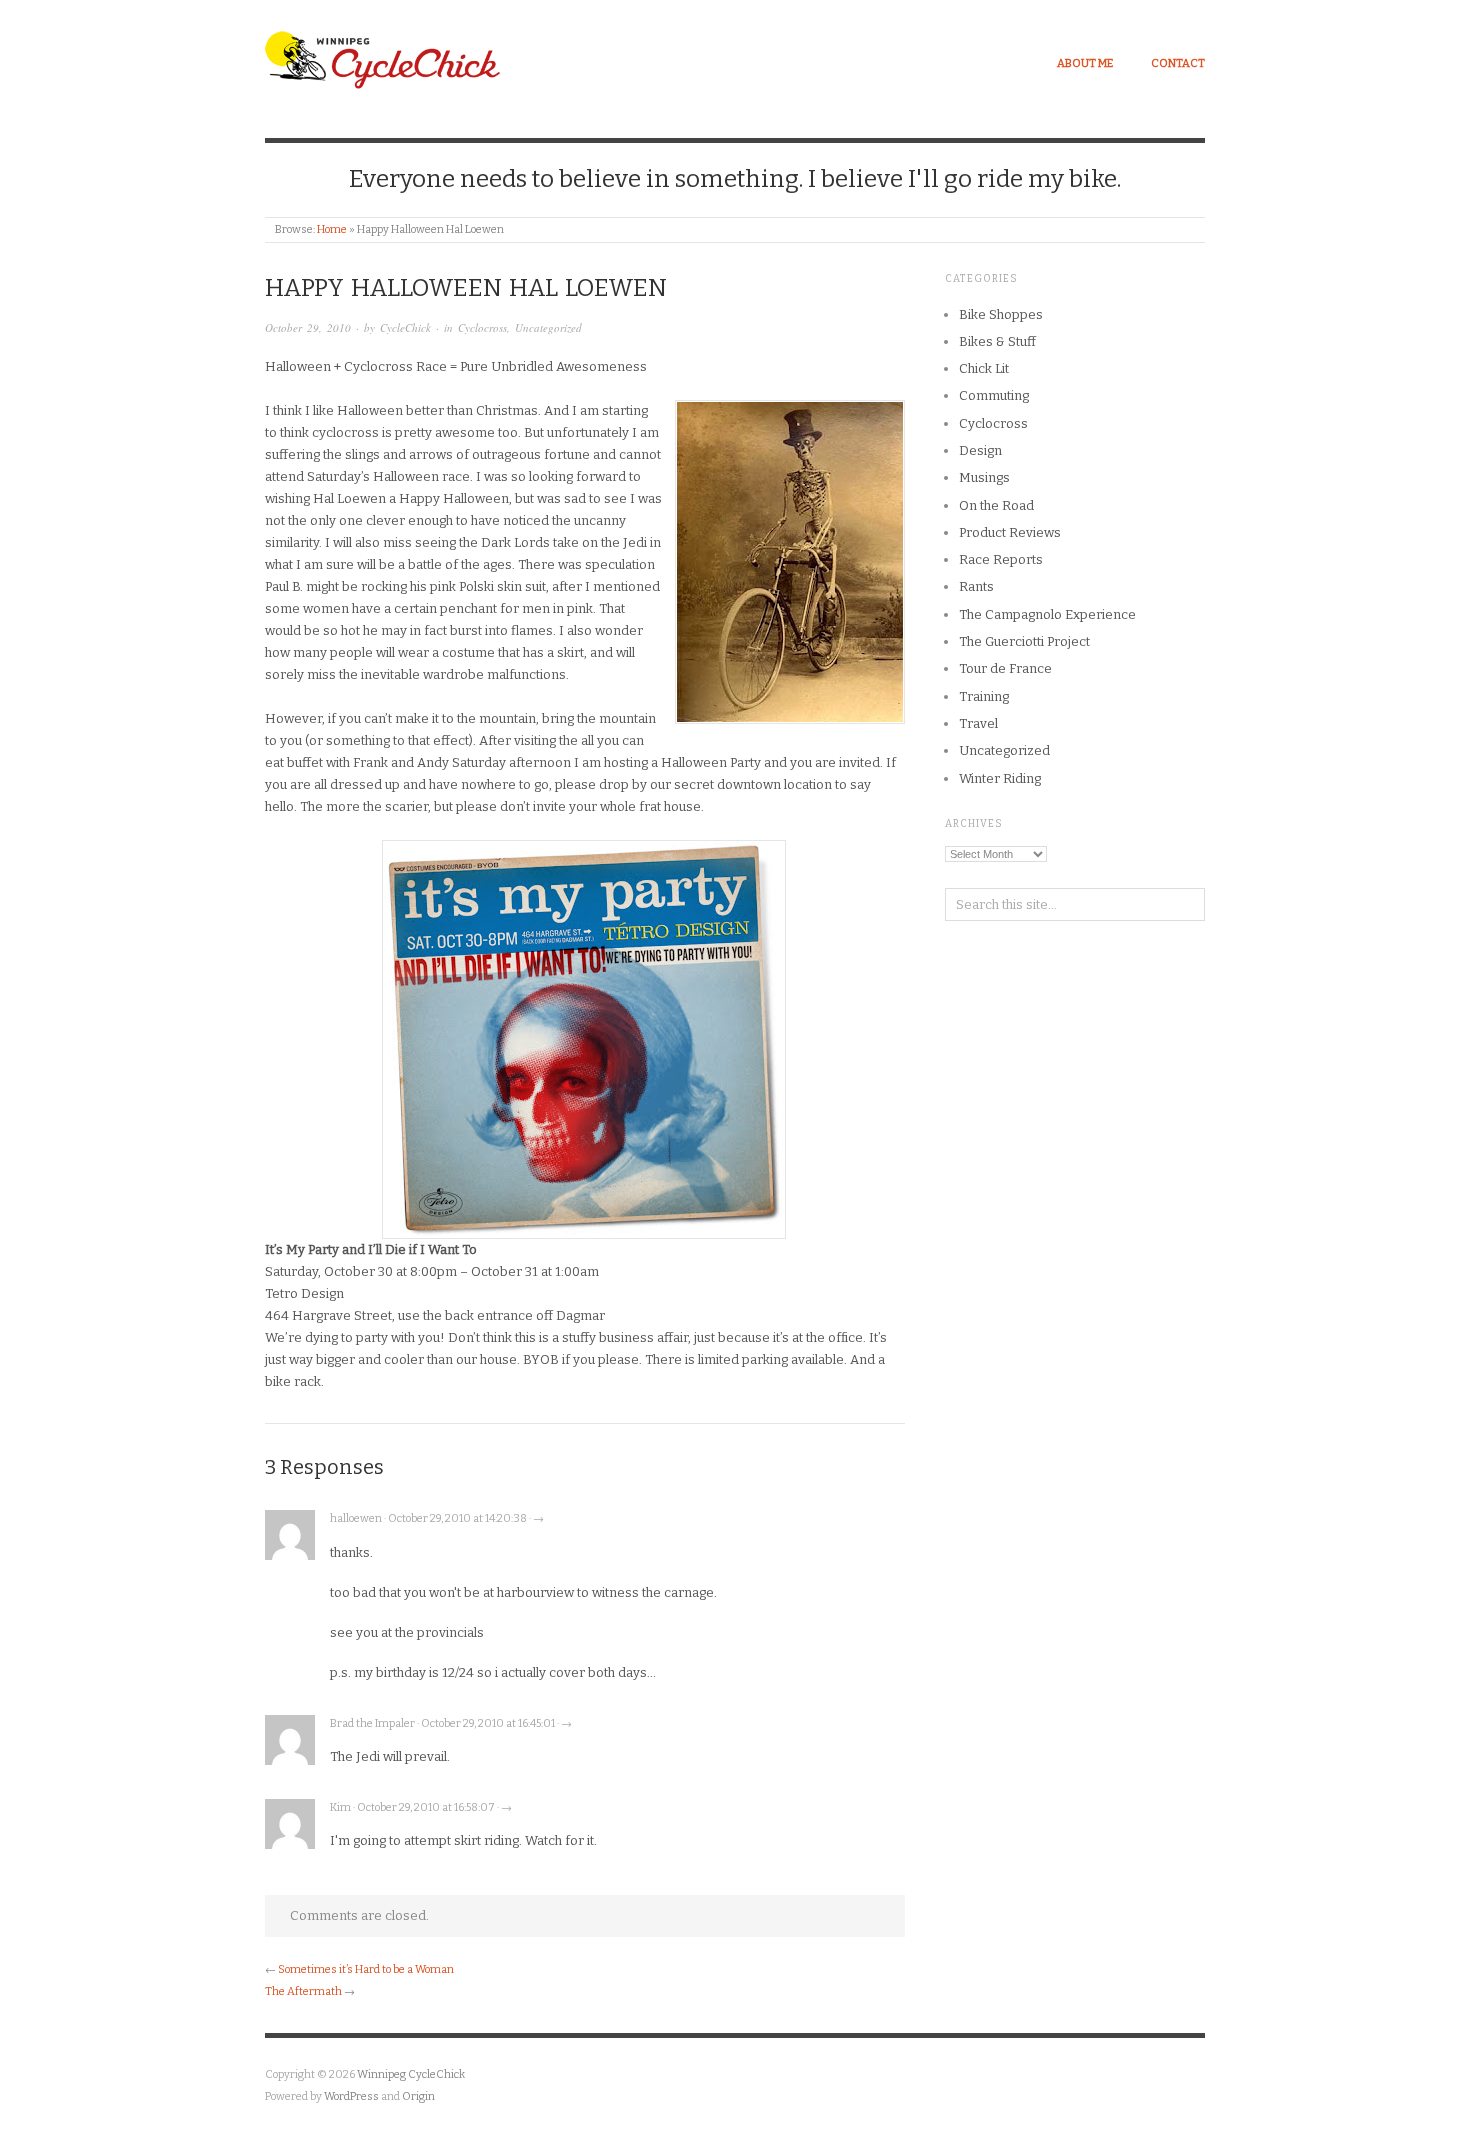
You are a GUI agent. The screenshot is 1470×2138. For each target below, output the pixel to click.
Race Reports (1001, 559)
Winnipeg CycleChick (411, 2074)
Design (980, 450)
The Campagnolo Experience (1047, 614)
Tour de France (1005, 668)
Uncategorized (548, 327)
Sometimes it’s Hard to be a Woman (366, 1969)
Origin (418, 2096)
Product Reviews (1010, 532)
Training (984, 696)
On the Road (996, 505)
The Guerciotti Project (1024, 641)
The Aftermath (303, 1991)
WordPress (351, 2096)
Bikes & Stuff (997, 341)
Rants (976, 586)
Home (332, 229)
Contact (1178, 63)
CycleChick (405, 327)
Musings (984, 477)
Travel (978, 723)
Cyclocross (482, 327)
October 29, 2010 (308, 327)
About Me (1085, 63)
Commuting (994, 395)
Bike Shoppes (1001, 314)
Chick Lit (984, 368)
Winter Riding (1000, 778)
